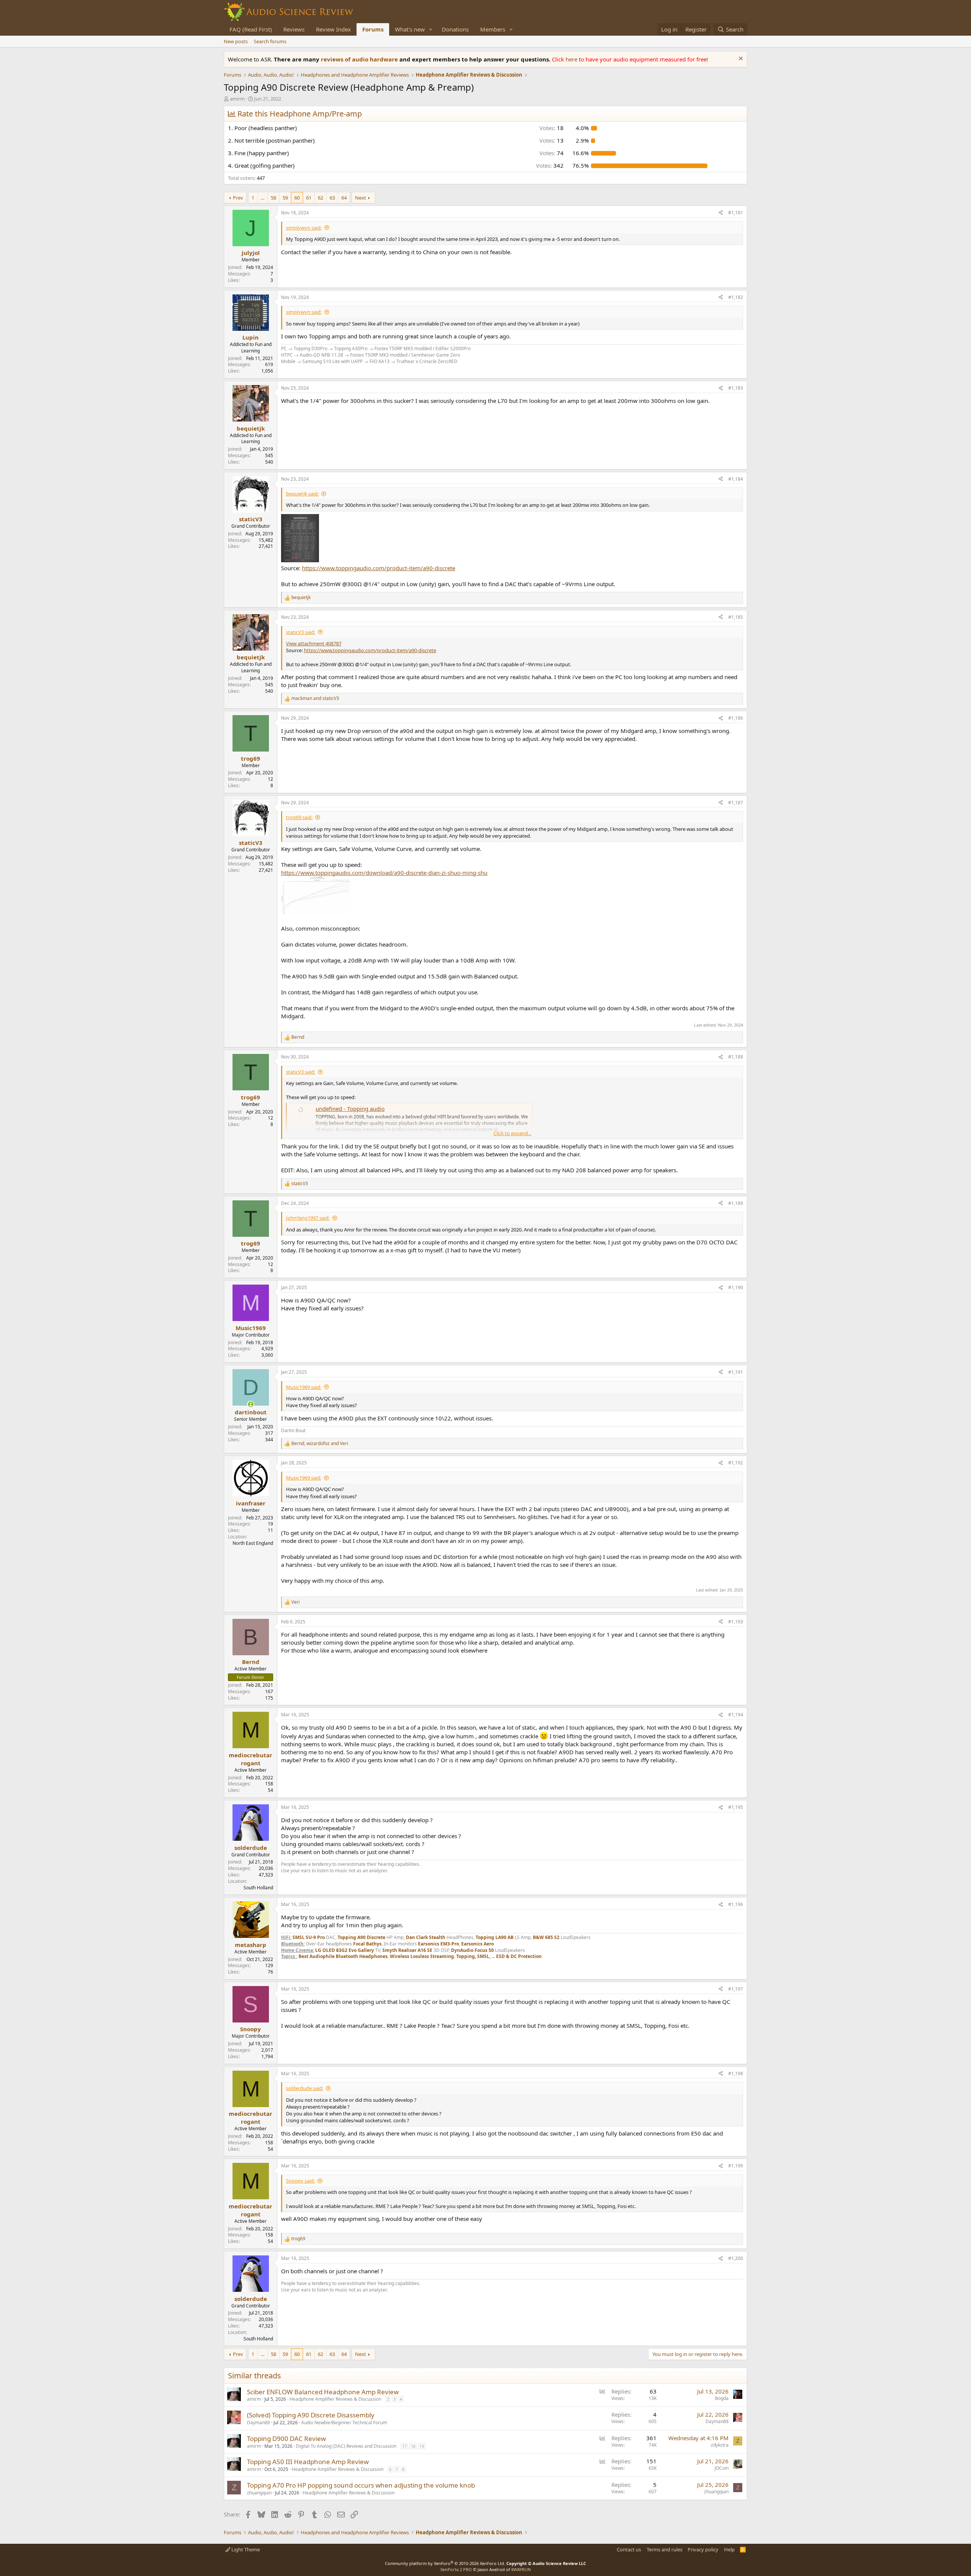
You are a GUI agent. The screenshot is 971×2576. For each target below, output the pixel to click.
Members (493, 29)
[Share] (721, 213)
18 (413, 2446)
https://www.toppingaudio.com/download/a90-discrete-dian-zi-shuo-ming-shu (384, 873)
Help (729, 2549)
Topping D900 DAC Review (286, 2438)
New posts (236, 41)
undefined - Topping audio (350, 1109)
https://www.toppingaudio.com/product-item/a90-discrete (379, 568)
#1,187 (736, 803)
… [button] (262, 198)
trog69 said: (299, 817)
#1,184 (736, 479)
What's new (410, 29)
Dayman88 (258, 2423)
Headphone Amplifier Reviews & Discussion (335, 2399)
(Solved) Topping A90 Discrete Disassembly (311, 2415)
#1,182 (736, 297)
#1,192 (736, 1463)
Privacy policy (703, 2549)
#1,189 (736, 1203)
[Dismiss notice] (740, 59)
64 (344, 198)
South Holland (258, 1888)
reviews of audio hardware (360, 59)
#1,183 (736, 388)
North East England (253, 1543)
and (315, 698)
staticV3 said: (301, 632)
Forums (373, 29)
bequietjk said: (302, 494)
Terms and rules (665, 2549)
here (572, 59)
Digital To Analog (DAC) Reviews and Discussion (346, 2446)
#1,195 (736, 1807)
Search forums (270, 41)
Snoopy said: (300, 2181)
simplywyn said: (304, 228)
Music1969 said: (304, 1387)
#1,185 (736, 617)
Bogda (722, 2398)
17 (404, 2446)
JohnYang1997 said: (308, 1218)
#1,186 (736, 718)
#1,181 (736, 213)
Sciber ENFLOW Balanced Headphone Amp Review (323, 2392)
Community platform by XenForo (445, 2563)
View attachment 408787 (314, 643)
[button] (431, 29)
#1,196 (736, 1904)
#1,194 (736, 1715)
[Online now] (251, 1404)
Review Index (333, 29)
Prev (238, 198)
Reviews (294, 29)
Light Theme (245, 2549)
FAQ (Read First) (251, 29)
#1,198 (736, 2074)
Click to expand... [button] (512, 1133)
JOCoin (722, 2468)
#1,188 (736, 1057)
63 (332, 198)
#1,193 (736, 1622)
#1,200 (736, 2258)
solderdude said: (305, 2088)
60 (297, 198)
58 (273, 198)
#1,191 (736, 1372)
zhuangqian (259, 2493)
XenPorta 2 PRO (456, 2569)
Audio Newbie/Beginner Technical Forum (344, 2423)
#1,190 (736, 1287)
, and (320, 1444)
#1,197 (736, 1989)
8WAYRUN (521, 2569)
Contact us (629, 2549)
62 (321, 198)
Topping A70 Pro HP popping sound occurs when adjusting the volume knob (361, 2485)
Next (361, 198)
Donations (455, 29)
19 (422, 2446)
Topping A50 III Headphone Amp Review (308, 2462)
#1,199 (736, 2166)
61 (309, 198)
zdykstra (720, 2445)
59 (285, 198)
